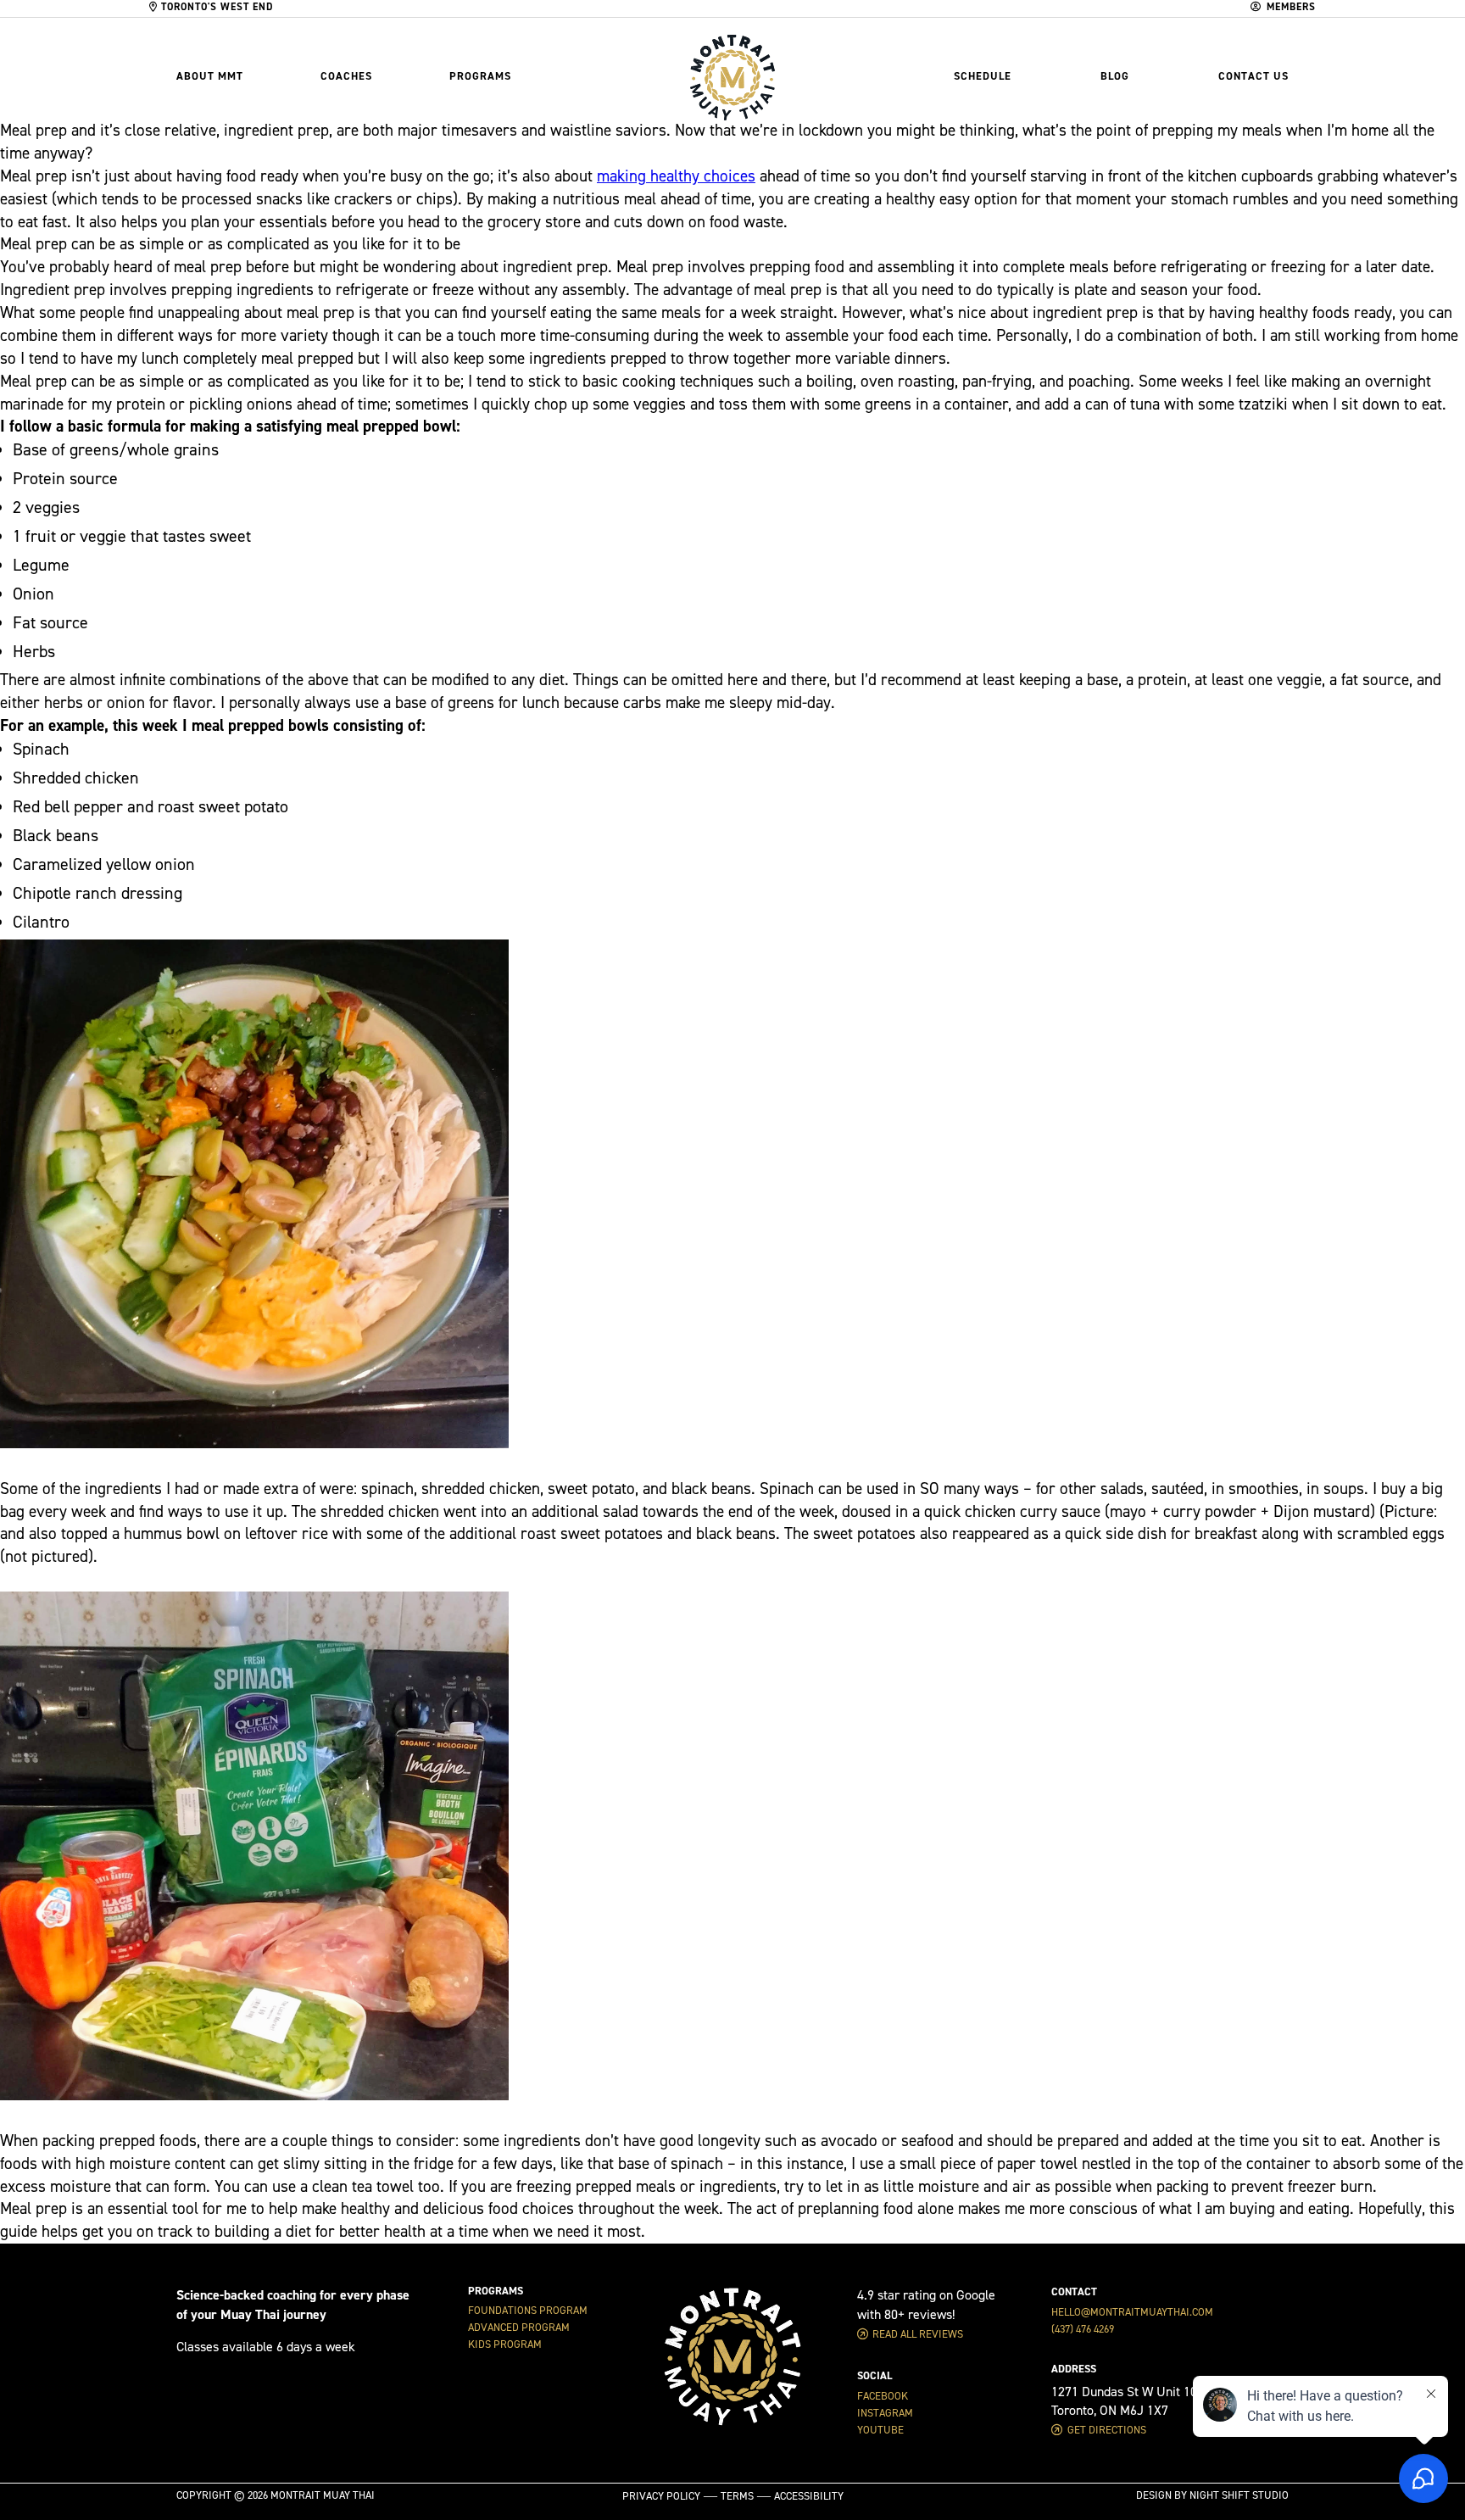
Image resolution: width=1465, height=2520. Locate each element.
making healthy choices (676, 176)
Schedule (983, 76)
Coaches (346, 76)
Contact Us (1253, 76)
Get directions (1107, 2430)
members (1291, 7)
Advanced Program (519, 2328)
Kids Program (505, 2344)
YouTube (880, 2430)
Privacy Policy (661, 2496)
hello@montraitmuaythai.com (1132, 2312)
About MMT (210, 76)
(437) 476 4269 (1083, 2329)
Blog (1115, 76)
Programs (480, 76)
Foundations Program (528, 2311)
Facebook (883, 2396)
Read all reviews (918, 2334)
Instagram (885, 2413)
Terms (737, 2496)
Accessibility (809, 2496)
